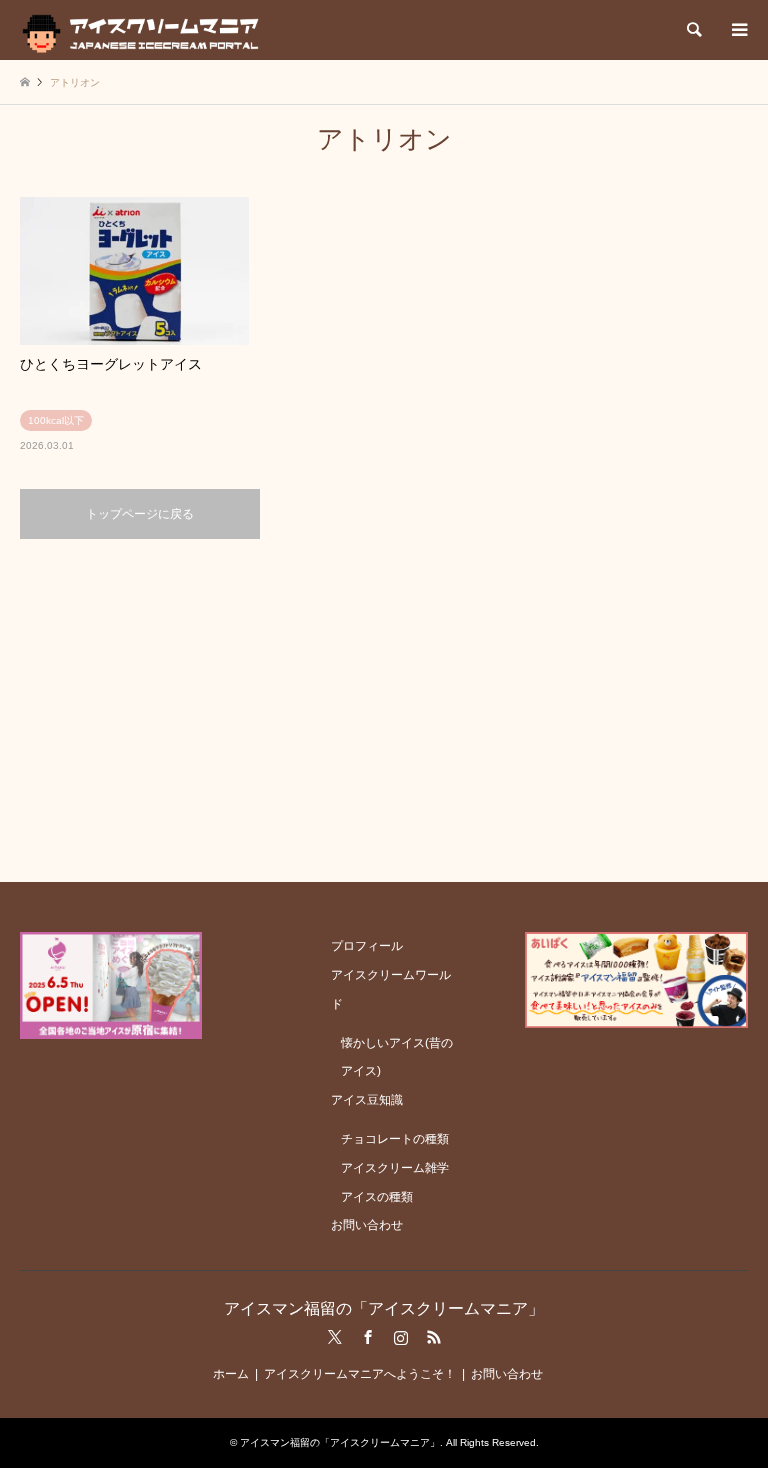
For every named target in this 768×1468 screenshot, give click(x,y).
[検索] (693, 30)
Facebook (368, 1337)
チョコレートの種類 (395, 1139)
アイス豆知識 (367, 1100)
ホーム (231, 1374)
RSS (434, 1337)
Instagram (401, 1337)
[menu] (738, 30)
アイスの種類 (377, 1197)
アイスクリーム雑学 (395, 1168)
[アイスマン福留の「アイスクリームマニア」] (145, 30)
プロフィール (367, 946)
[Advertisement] (384, 709)
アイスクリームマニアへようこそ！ (360, 1374)
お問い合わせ (367, 1225)
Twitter (335, 1337)
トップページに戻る (140, 514)
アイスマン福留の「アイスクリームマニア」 (384, 1308)
